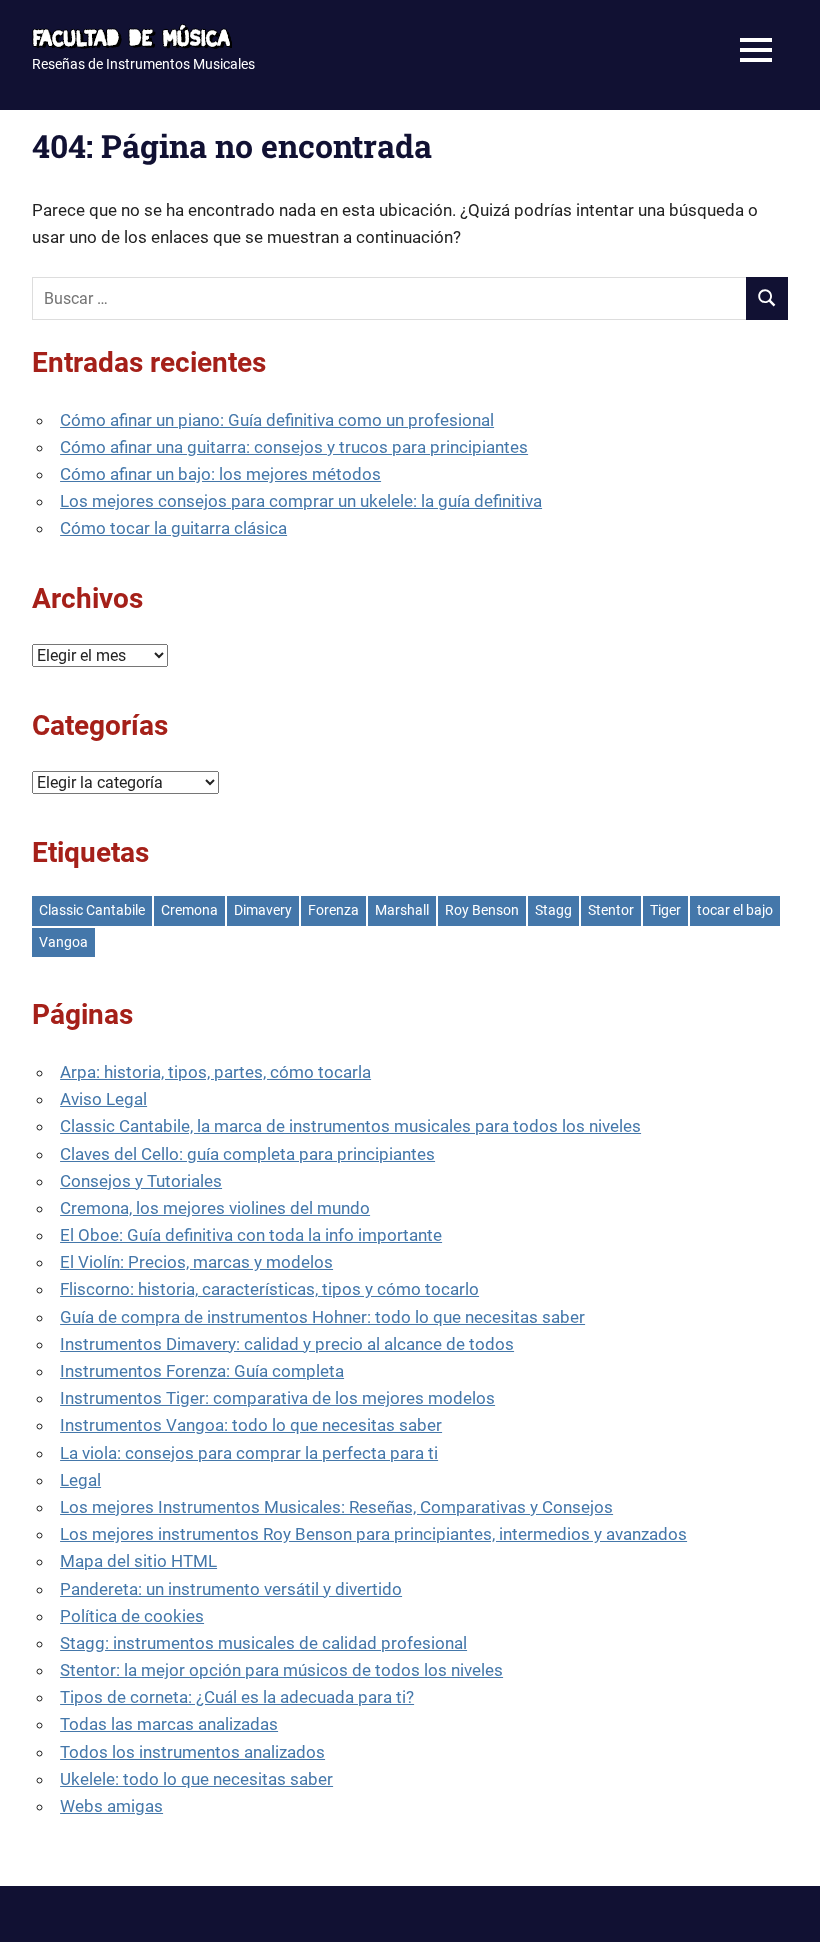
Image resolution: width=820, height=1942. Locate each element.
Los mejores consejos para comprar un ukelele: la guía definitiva (301, 501)
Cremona (189, 910)
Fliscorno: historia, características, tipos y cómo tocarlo (269, 1289)
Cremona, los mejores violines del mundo (215, 1208)
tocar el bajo (735, 910)
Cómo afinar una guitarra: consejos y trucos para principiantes (294, 447)
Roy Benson (482, 910)
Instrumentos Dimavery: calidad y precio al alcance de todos (287, 1344)
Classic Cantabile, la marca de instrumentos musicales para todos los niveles (350, 1126)
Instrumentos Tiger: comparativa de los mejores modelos (277, 1398)
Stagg (553, 910)
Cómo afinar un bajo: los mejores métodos (220, 474)
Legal (80, 1480)
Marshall (402, 910)
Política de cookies (132, 1616)
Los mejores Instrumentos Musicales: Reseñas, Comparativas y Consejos (336, 1507)
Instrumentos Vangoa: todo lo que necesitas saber (251, 1425)
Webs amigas (111, 1806)
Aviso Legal (103, 1099)
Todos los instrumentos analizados (192, 1752)
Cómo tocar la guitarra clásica (173, 528)
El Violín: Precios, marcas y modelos (196, 1262)
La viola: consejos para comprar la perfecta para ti (249, 1453)
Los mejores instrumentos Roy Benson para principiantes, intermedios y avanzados (373, 1534)
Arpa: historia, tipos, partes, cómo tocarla (215, 1072)
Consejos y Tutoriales (141, 1181)
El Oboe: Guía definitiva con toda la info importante (251, 1235)
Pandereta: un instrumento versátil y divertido (231, 1589)
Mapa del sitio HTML (138, 1561)
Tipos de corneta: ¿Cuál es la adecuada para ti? (237, 1697)
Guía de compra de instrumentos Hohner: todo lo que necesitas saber (322, 1317)
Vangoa (63, 942)
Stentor (611, 910)
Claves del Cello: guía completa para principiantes (247, 1154)
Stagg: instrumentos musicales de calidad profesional (263, 1643)
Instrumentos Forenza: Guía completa (202, 1371)
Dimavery (263, 910)
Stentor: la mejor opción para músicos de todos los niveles (281, 1670)
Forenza (333, 910)
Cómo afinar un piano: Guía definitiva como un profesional (277, 420)
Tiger (665, 910)
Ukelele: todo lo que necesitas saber (196, 1779)
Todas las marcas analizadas (169, 1724)
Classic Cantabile (92, 910)
